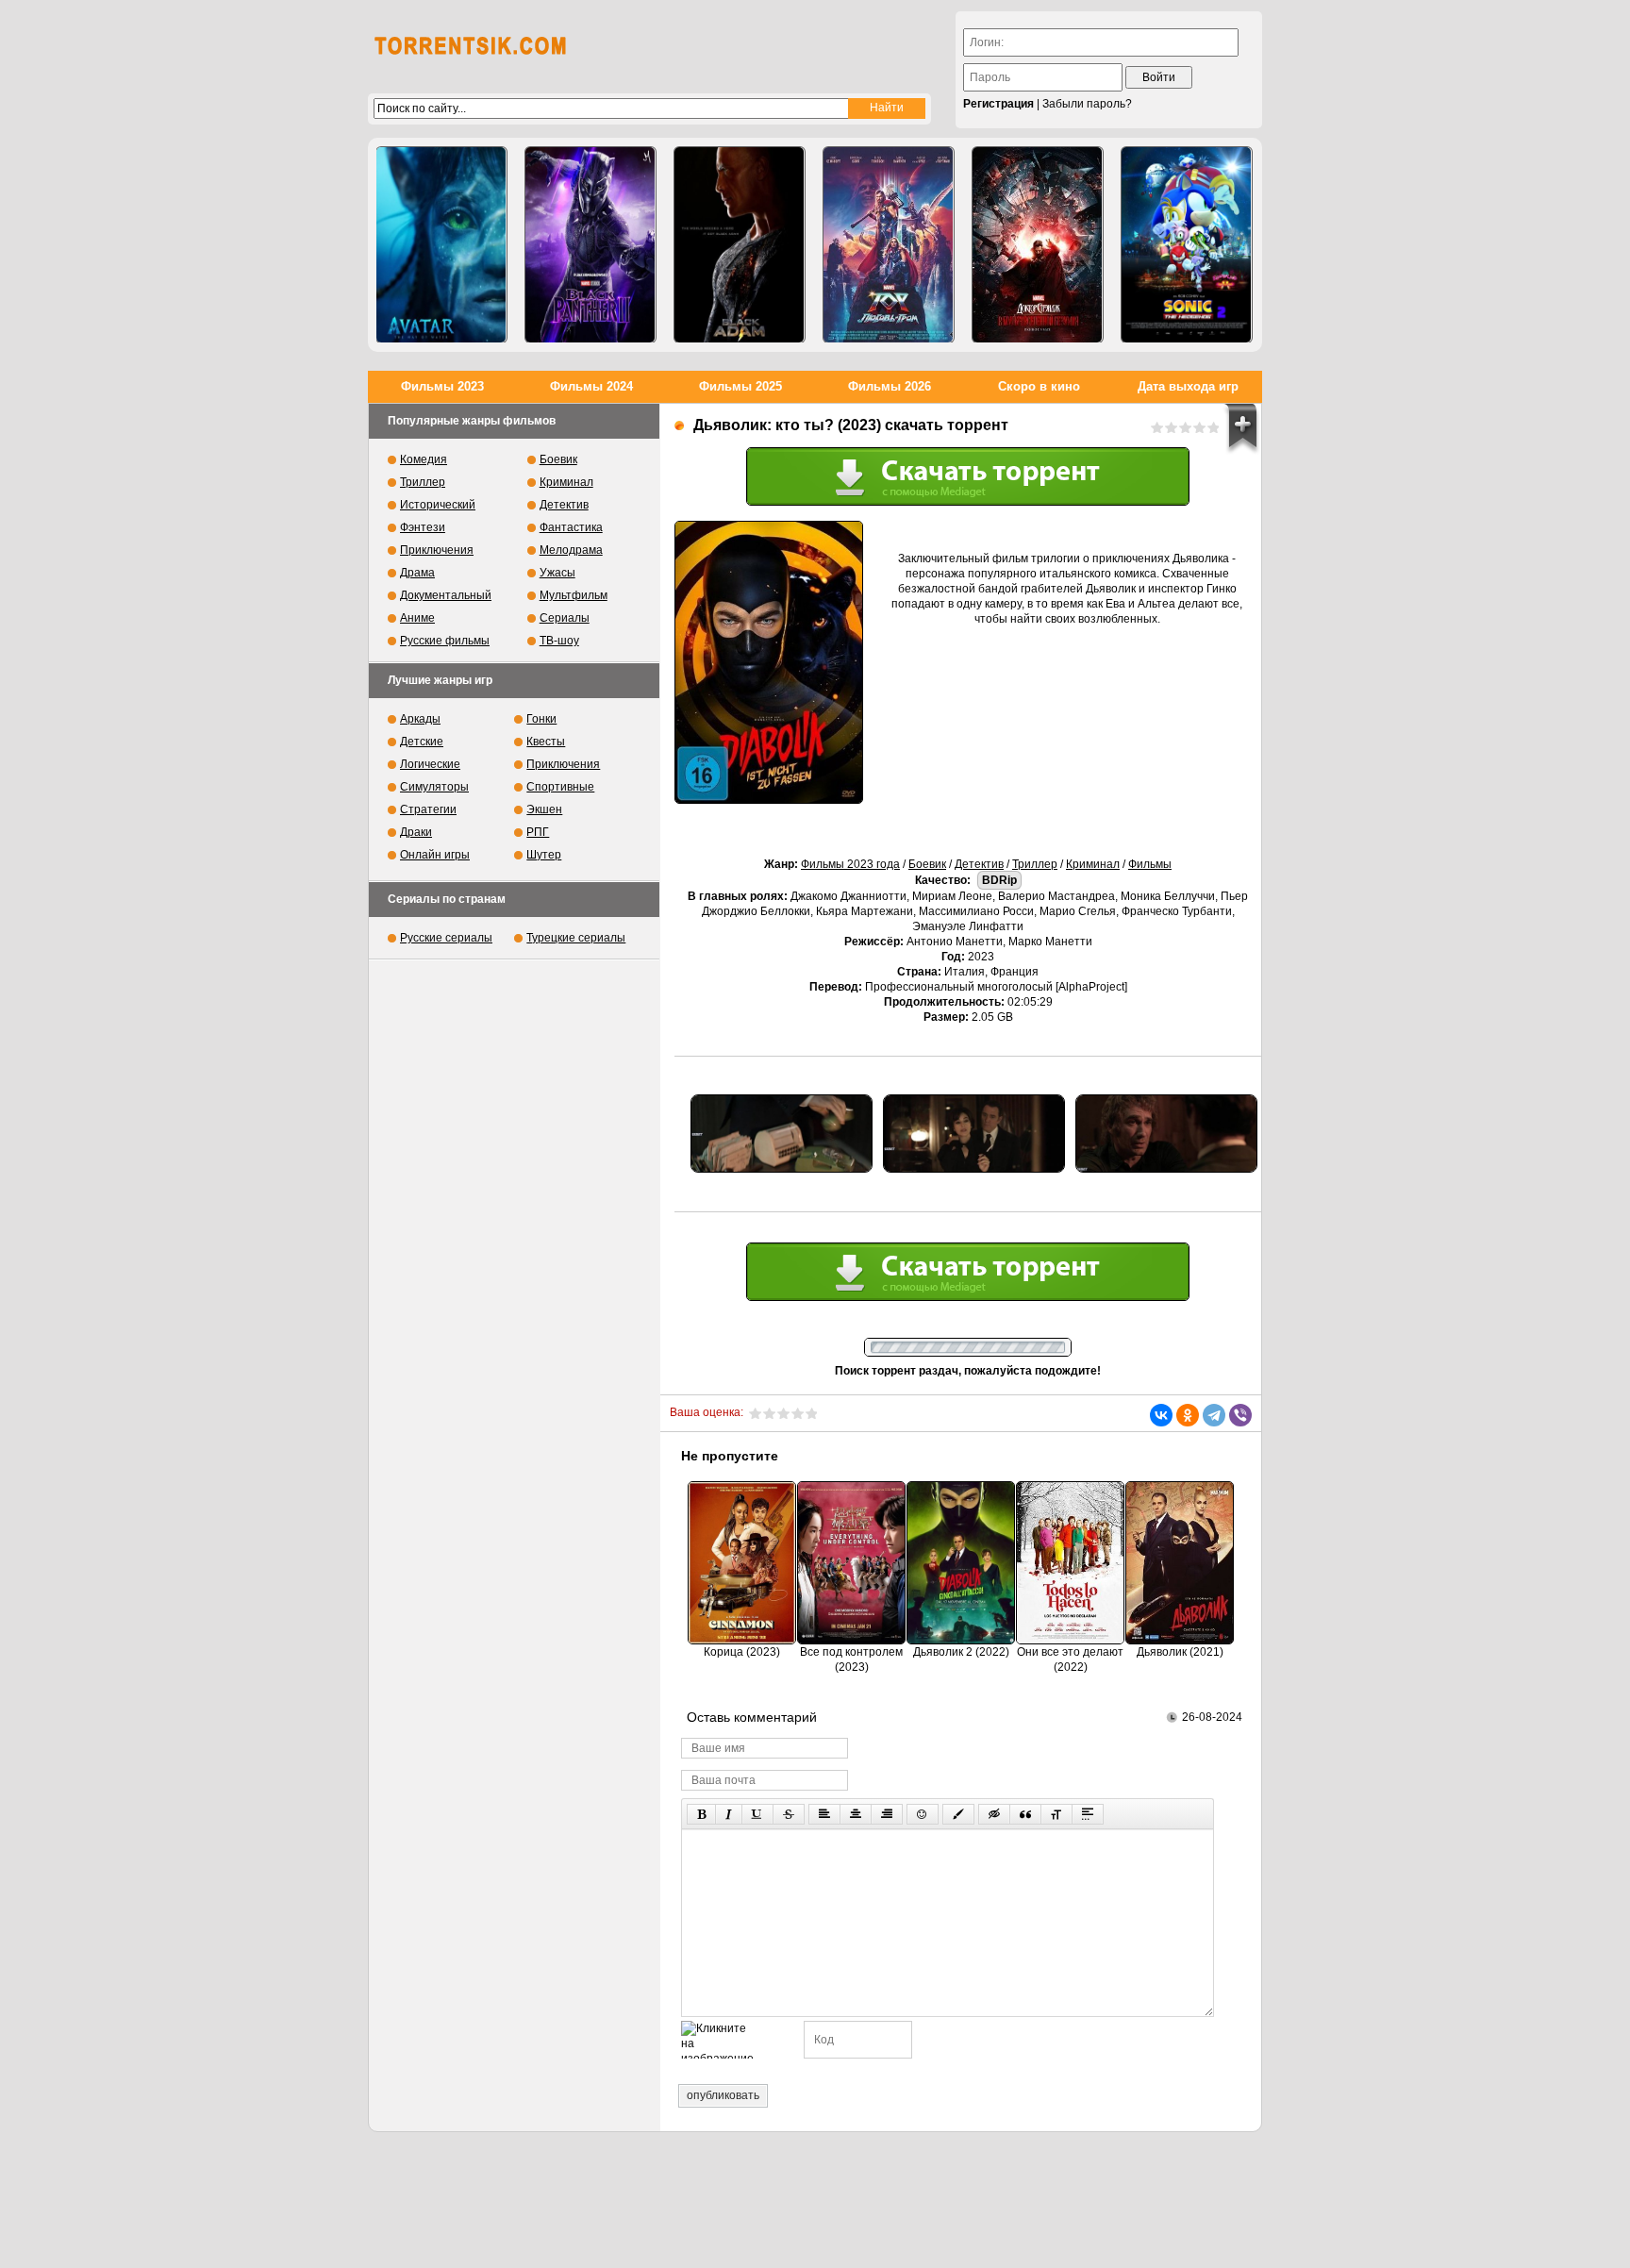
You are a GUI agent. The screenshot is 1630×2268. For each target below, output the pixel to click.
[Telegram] (1214, 1415)
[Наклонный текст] (729, 1814)
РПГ (538, 832)
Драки (416, 832)
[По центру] (856, 1814)
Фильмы (1150, 864)
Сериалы (565, 618)
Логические (430, 764)
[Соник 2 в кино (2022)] (1187, 245)
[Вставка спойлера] (1088, 1814)
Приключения (437, 550)
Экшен (544, 809)
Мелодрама (571, 550)
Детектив (979, 864)
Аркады (420, 719)
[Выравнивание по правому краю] (887, 1814)
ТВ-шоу (559, 641)
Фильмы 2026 (890, 386)
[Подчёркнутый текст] (757, 1814)
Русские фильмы (445, 641)
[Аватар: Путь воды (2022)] (441, 245)
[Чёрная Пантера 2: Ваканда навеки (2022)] (590, 245)
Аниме (417, 618)
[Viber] (1240, 1415)
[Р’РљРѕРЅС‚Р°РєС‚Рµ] (1161, 1415)
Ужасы (557, 573)
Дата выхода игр (1188, 386)
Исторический (438, 505)
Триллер (1035, 864)
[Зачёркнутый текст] (789, 1814)
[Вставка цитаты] (1025, 1814)
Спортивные (560, 787)
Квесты (546, 742)
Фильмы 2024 (591, 386)
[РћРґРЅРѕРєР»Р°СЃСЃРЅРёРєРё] (1188, 1415)
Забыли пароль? (1087, 104)
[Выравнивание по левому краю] (824, 1814)
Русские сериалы (446, 938)
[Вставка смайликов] (923, 1814)
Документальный (446, 595)
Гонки (541, 719)
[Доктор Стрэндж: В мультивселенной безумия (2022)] (1038, 245)
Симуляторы (434, 787)
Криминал (1093, 864)
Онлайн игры (435, 855)
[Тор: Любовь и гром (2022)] (889, 245)
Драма (417, 573)
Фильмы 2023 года (850, 864)
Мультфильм (574, 595)
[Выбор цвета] (958, 1814)
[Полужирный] (701, 1814)
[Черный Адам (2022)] (740, 245)
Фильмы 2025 (740, 386)
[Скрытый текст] (994, 1814)
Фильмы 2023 (442, 386)
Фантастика (571, 527)
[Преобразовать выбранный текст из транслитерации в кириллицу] (1056, 1814)
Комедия (424, 459)
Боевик (927, 864)
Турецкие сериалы (576, 938)
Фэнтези (423, 527)
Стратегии (428, 809)
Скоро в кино (1039, 386)
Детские (422, 742)
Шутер (544, 855)
